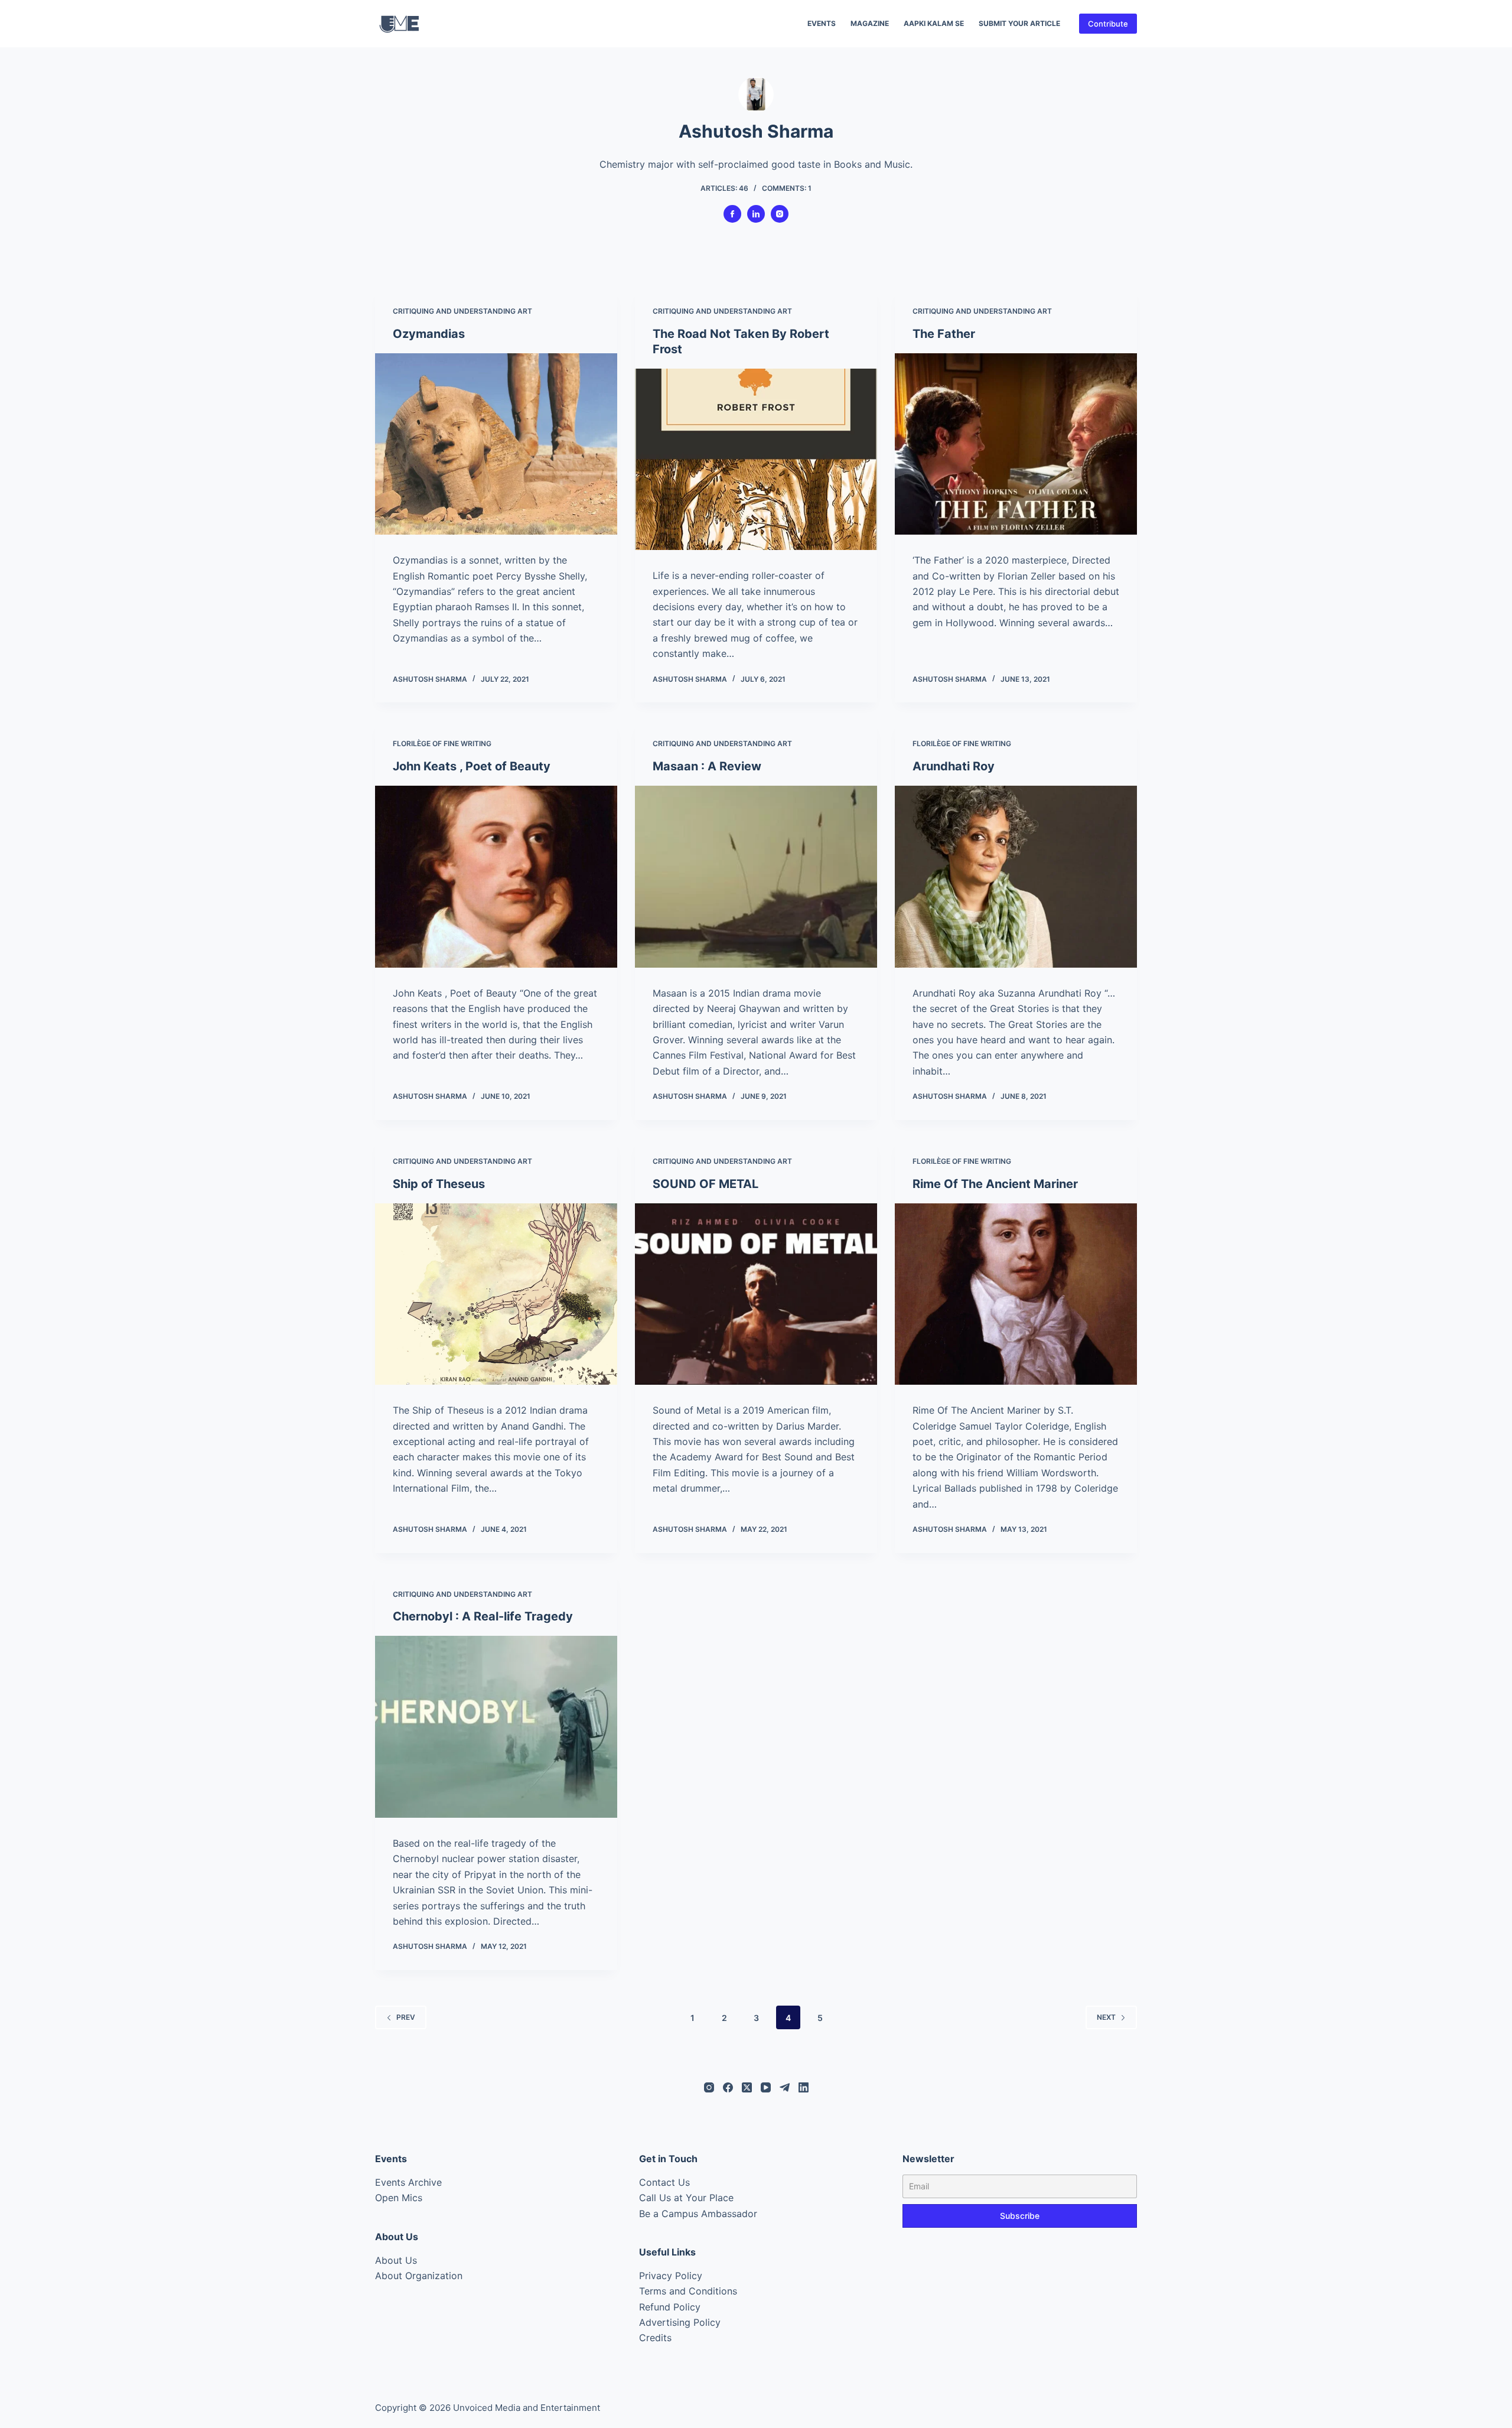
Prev (406, 2017)
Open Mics (399, 2198)
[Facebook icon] (732, 214)
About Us (396, 2260)
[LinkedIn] (804, 2087)
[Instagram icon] (780, 214)
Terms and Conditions (688, 2291)
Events (822, 23)
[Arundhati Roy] (1016, 877)
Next (1106, 2017)
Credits (655, 2338)
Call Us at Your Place (686, 2198)
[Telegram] (785, 2087)
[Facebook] (728, 2087)
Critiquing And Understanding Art (462, 311)
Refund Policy (670, 2307)
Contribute (1108, 24)
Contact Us (664, 2182)
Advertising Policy (680, 2322)
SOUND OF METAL (706, 1184)
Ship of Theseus (439, 1184)
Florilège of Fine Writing (442, 743)
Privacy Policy (671, 2276)
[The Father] (1016, 444)
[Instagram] (709, 2087)
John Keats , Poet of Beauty (472, 766)
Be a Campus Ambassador (698, 2214)
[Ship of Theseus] (496, 1294)
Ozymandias (429, 334)
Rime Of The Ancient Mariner (995, 1184)
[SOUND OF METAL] (756, 1294)
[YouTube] (766, 2087)
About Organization (419, 2276)
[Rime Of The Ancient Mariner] (1016, 1294)
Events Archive (408, 2182)
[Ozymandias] (496, 444)
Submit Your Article (1019, 23)
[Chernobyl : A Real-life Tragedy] (496, 1727)
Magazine (870, 23)
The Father (944, 334)
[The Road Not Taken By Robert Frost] (756, 460)
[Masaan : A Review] (756, 877)
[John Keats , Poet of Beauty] (496, 877)
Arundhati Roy (954, 766)
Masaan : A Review (707, 766)
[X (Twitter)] (747, 2087)
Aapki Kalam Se (934, 23)
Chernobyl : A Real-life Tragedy (483, 1616)
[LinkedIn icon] (756, 214)
